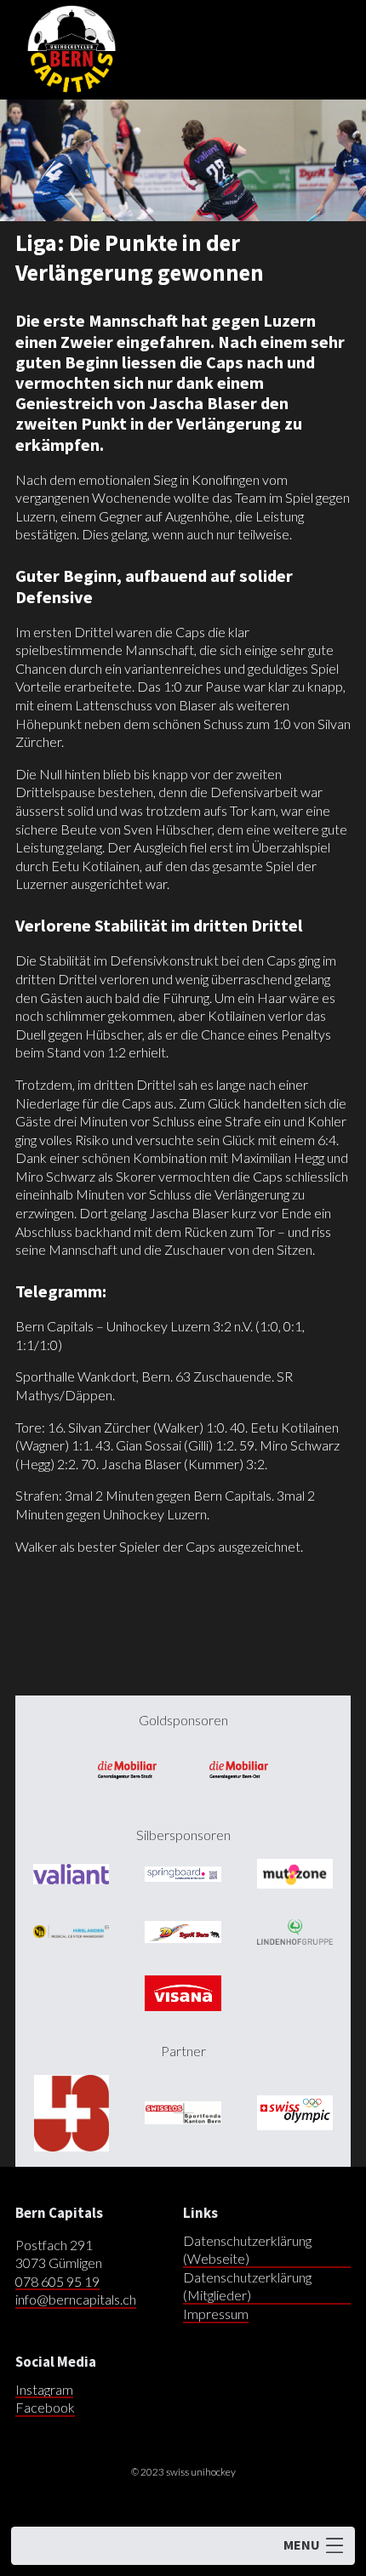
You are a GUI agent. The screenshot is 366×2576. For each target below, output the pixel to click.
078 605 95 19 (57, 2281)
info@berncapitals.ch (76, 2299)
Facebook (45, 2407)
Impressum (216, 2314)
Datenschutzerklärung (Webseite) (247, 2250)
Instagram (44, 2389)
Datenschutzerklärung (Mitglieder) (247, 2286)
